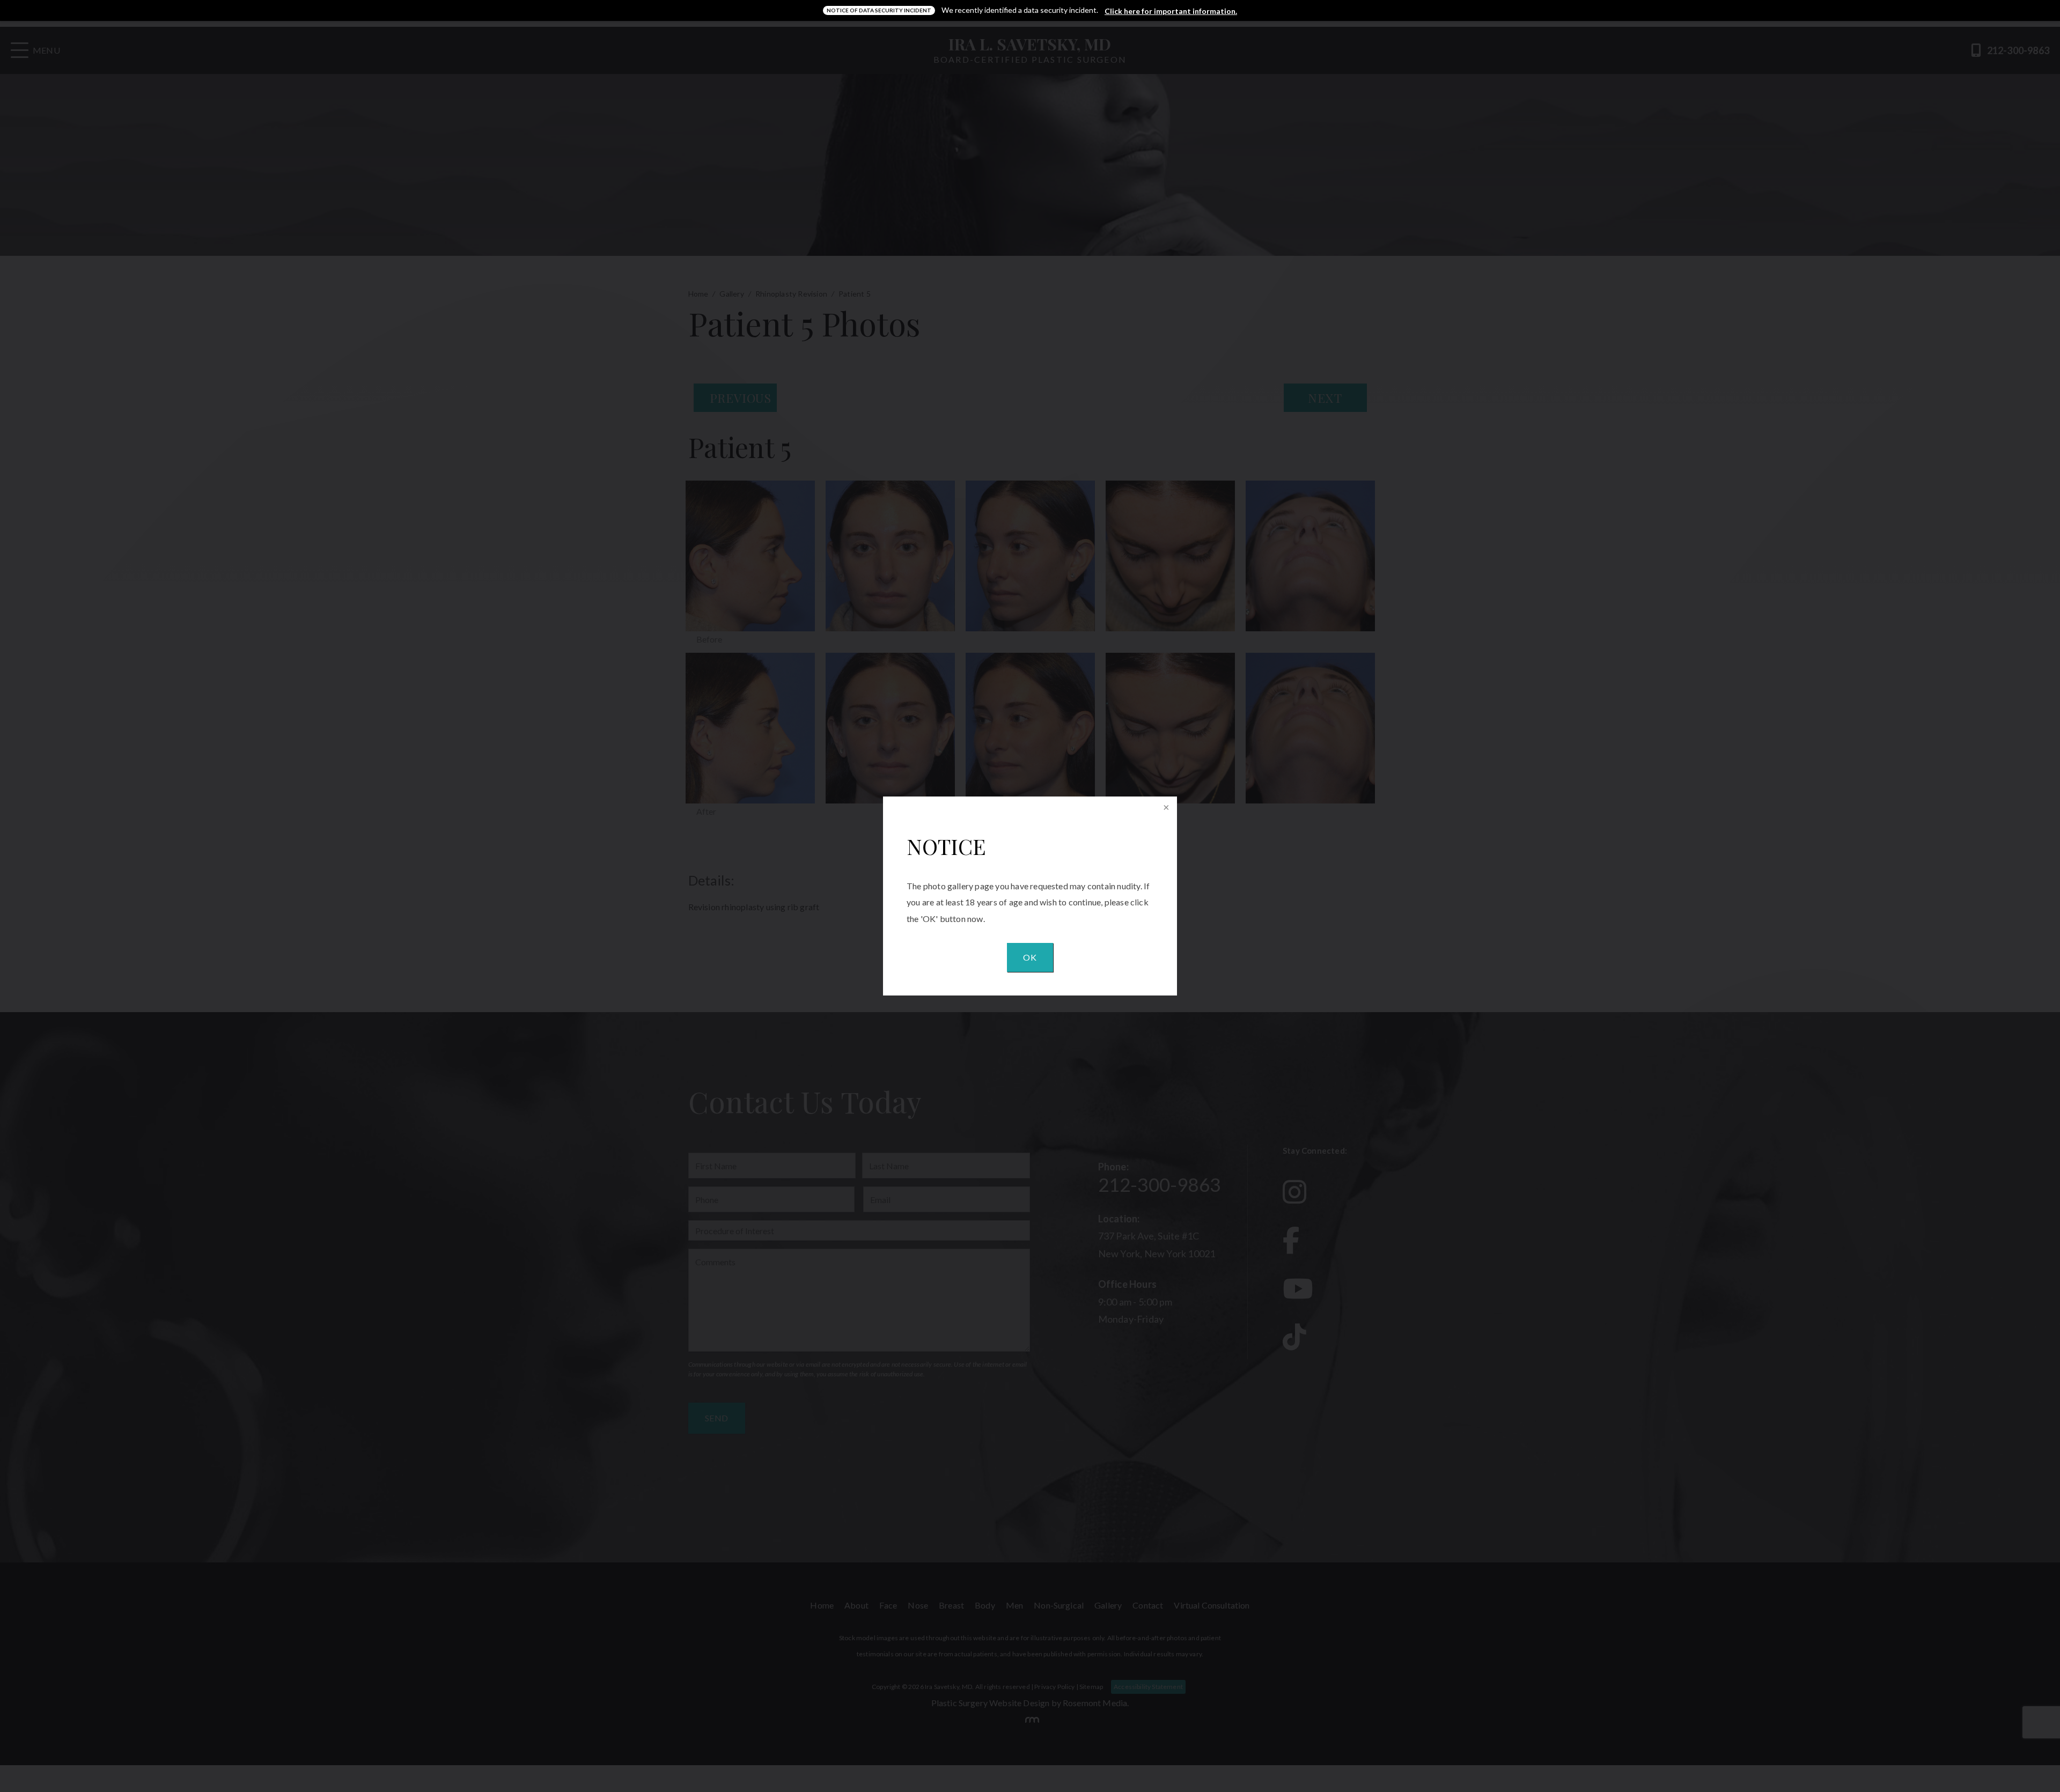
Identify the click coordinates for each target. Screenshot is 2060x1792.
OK (1030, 957)
